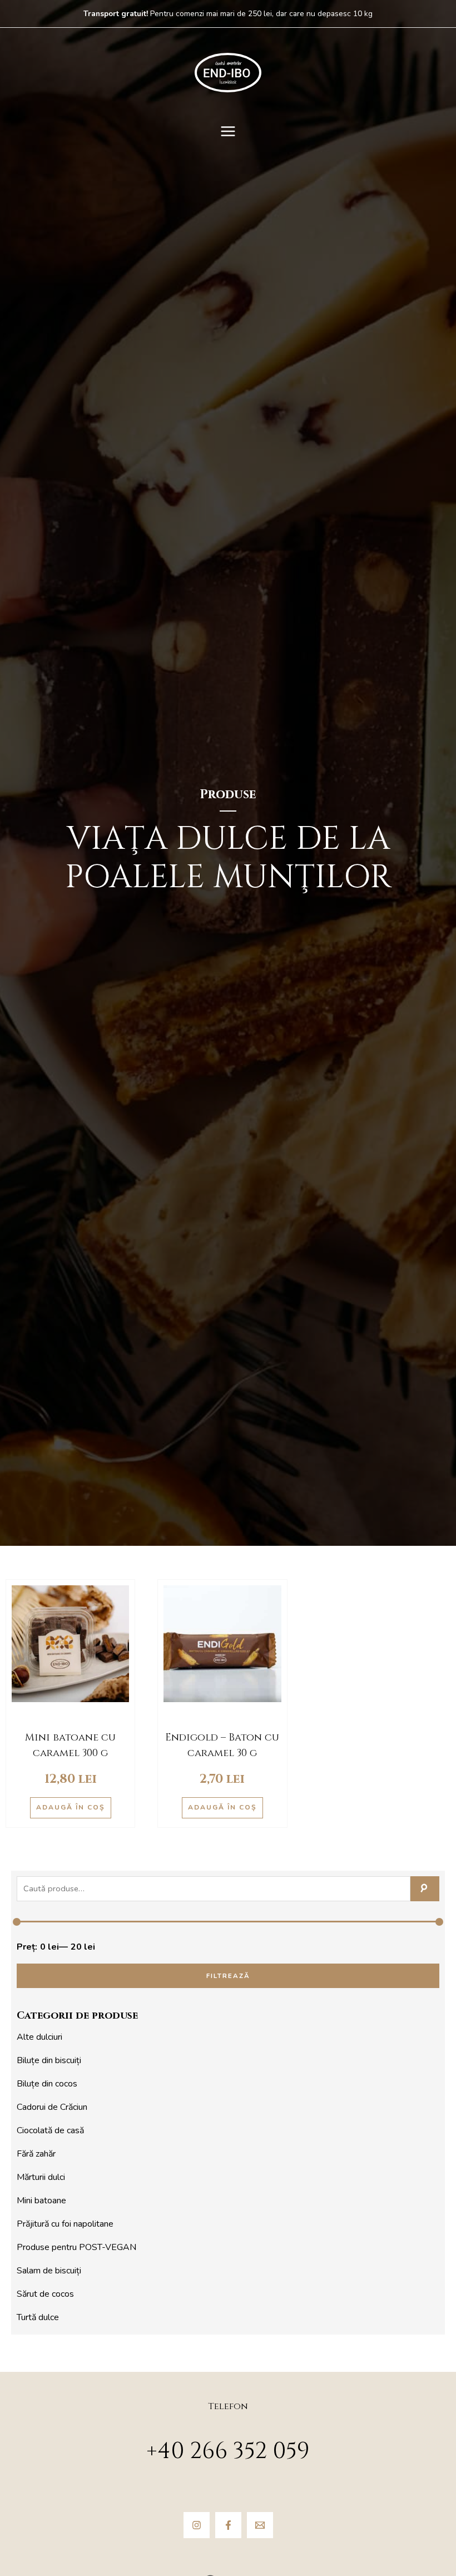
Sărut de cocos (45, 2294)
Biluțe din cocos (47, 2084)
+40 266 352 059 (228, 2451)
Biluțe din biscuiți (49, 2060)
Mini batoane (41, 2201)
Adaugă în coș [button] (71, 1807)
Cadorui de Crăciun (52, 2107)
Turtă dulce (38, 2317)
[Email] (260, 2525)
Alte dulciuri (39, 2037)
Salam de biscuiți (49, 2271)
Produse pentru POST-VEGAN (76, 2247)
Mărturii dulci (41, 2177)
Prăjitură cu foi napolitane (65, 2224)
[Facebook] (228, 2525)
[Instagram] (197, 2525)
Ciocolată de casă (50, 2130)
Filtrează (228, 1976)
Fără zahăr (36, 2154)
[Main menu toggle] (228, 131)
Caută (425, 1889)
